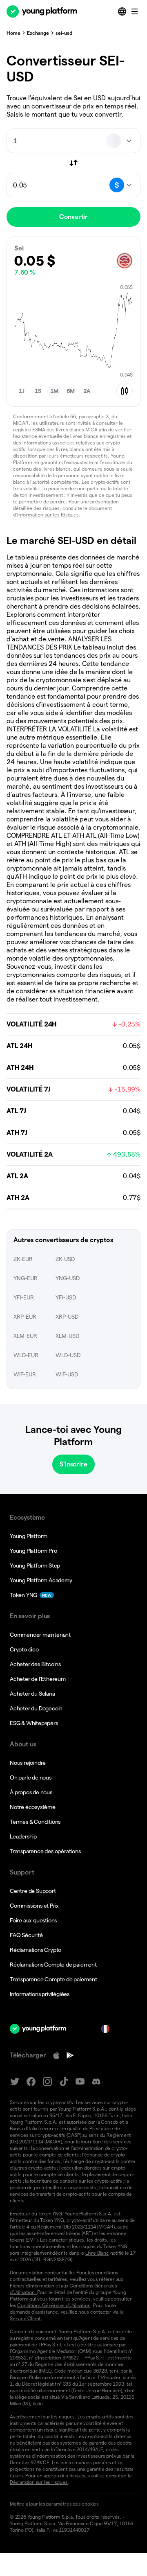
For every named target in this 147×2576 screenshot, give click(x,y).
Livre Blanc (97, 2253)
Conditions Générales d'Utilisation (54, 2305)
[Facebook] (31, 2082)
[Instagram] (47, 2082)
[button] (22, 391)
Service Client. (26, 2318)
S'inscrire (73, 1464)
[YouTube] (80, 2082)
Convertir (73, 217)
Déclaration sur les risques (39, 2482)
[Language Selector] (123, 11)
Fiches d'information (32, 2286)
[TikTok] (64, 2082)
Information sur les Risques (48, 515)
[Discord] (96, 2082)
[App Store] (56, 2055)
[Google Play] (70, 2055)
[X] (15, 2082)
